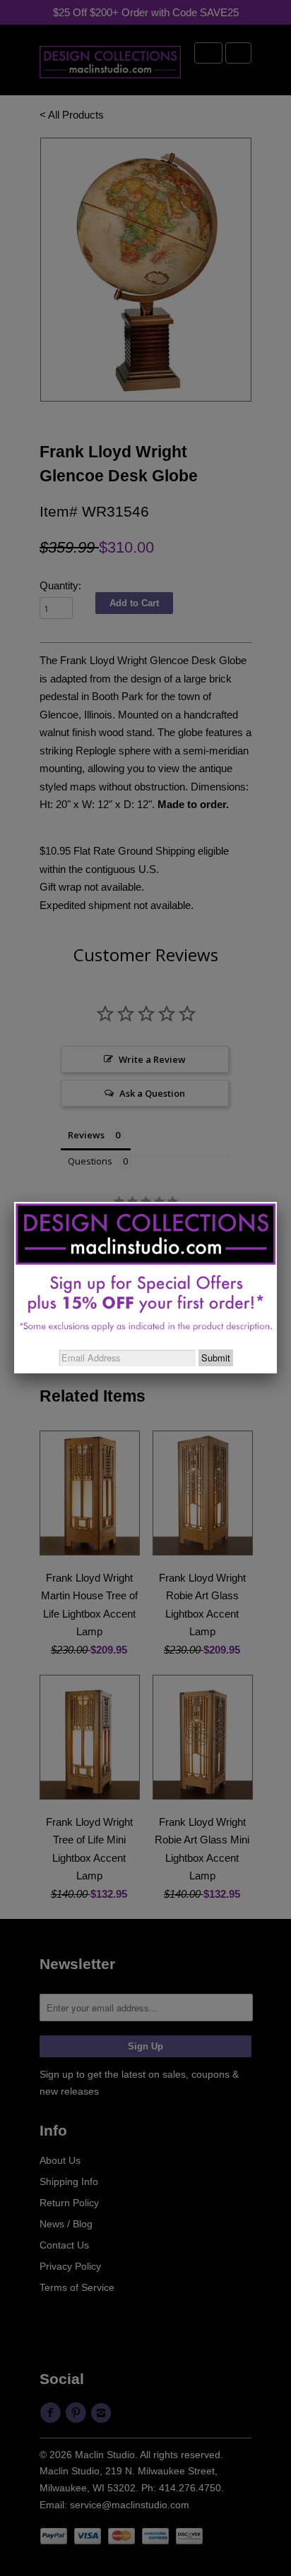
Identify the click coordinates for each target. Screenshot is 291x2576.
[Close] (277, 1202)
